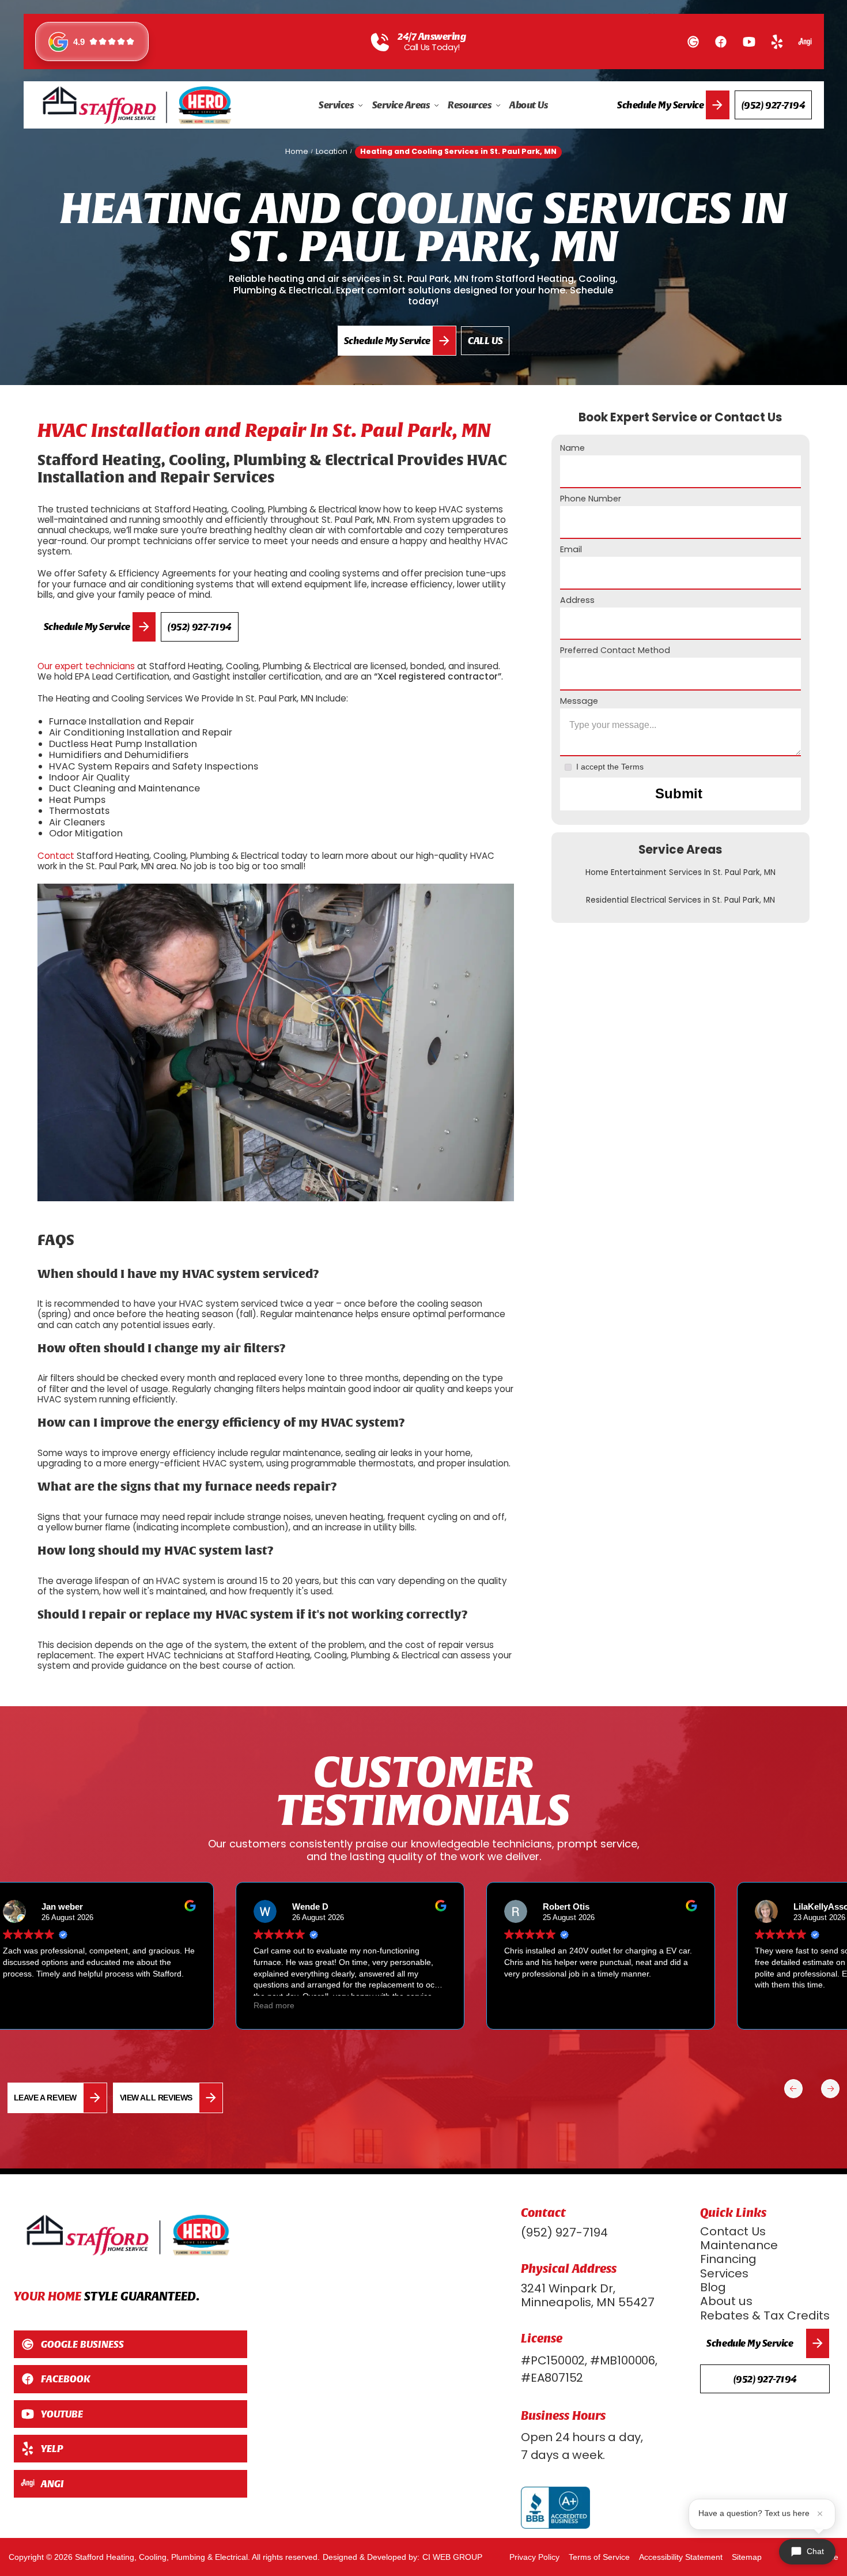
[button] (341, 105)
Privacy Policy (534, 2557)
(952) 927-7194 (564, 2232)
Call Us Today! (432, 48)
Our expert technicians (86, 666)
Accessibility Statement (681, 2557)
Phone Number (591, 499)
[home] (137, 105)
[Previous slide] (830, 2088)
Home (297, 151)
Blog (713, 2287)
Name (572, 448)
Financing (728, 2259)
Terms (632, 767)
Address (577, 600)
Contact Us (733, 2231)
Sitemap (747, 2557)
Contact (56, 856)
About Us (528, 105)
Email (571, 550)
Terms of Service (599, 2557)
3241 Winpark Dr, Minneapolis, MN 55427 (588, 2296)
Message (579, 701)
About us (726, 2301)
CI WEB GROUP (452, 2557)
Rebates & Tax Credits (765, 2315)
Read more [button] (260, 2006)
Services (724, 2273)
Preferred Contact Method (615, 650)
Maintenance (739, 2245)
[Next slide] (793, 2088)
